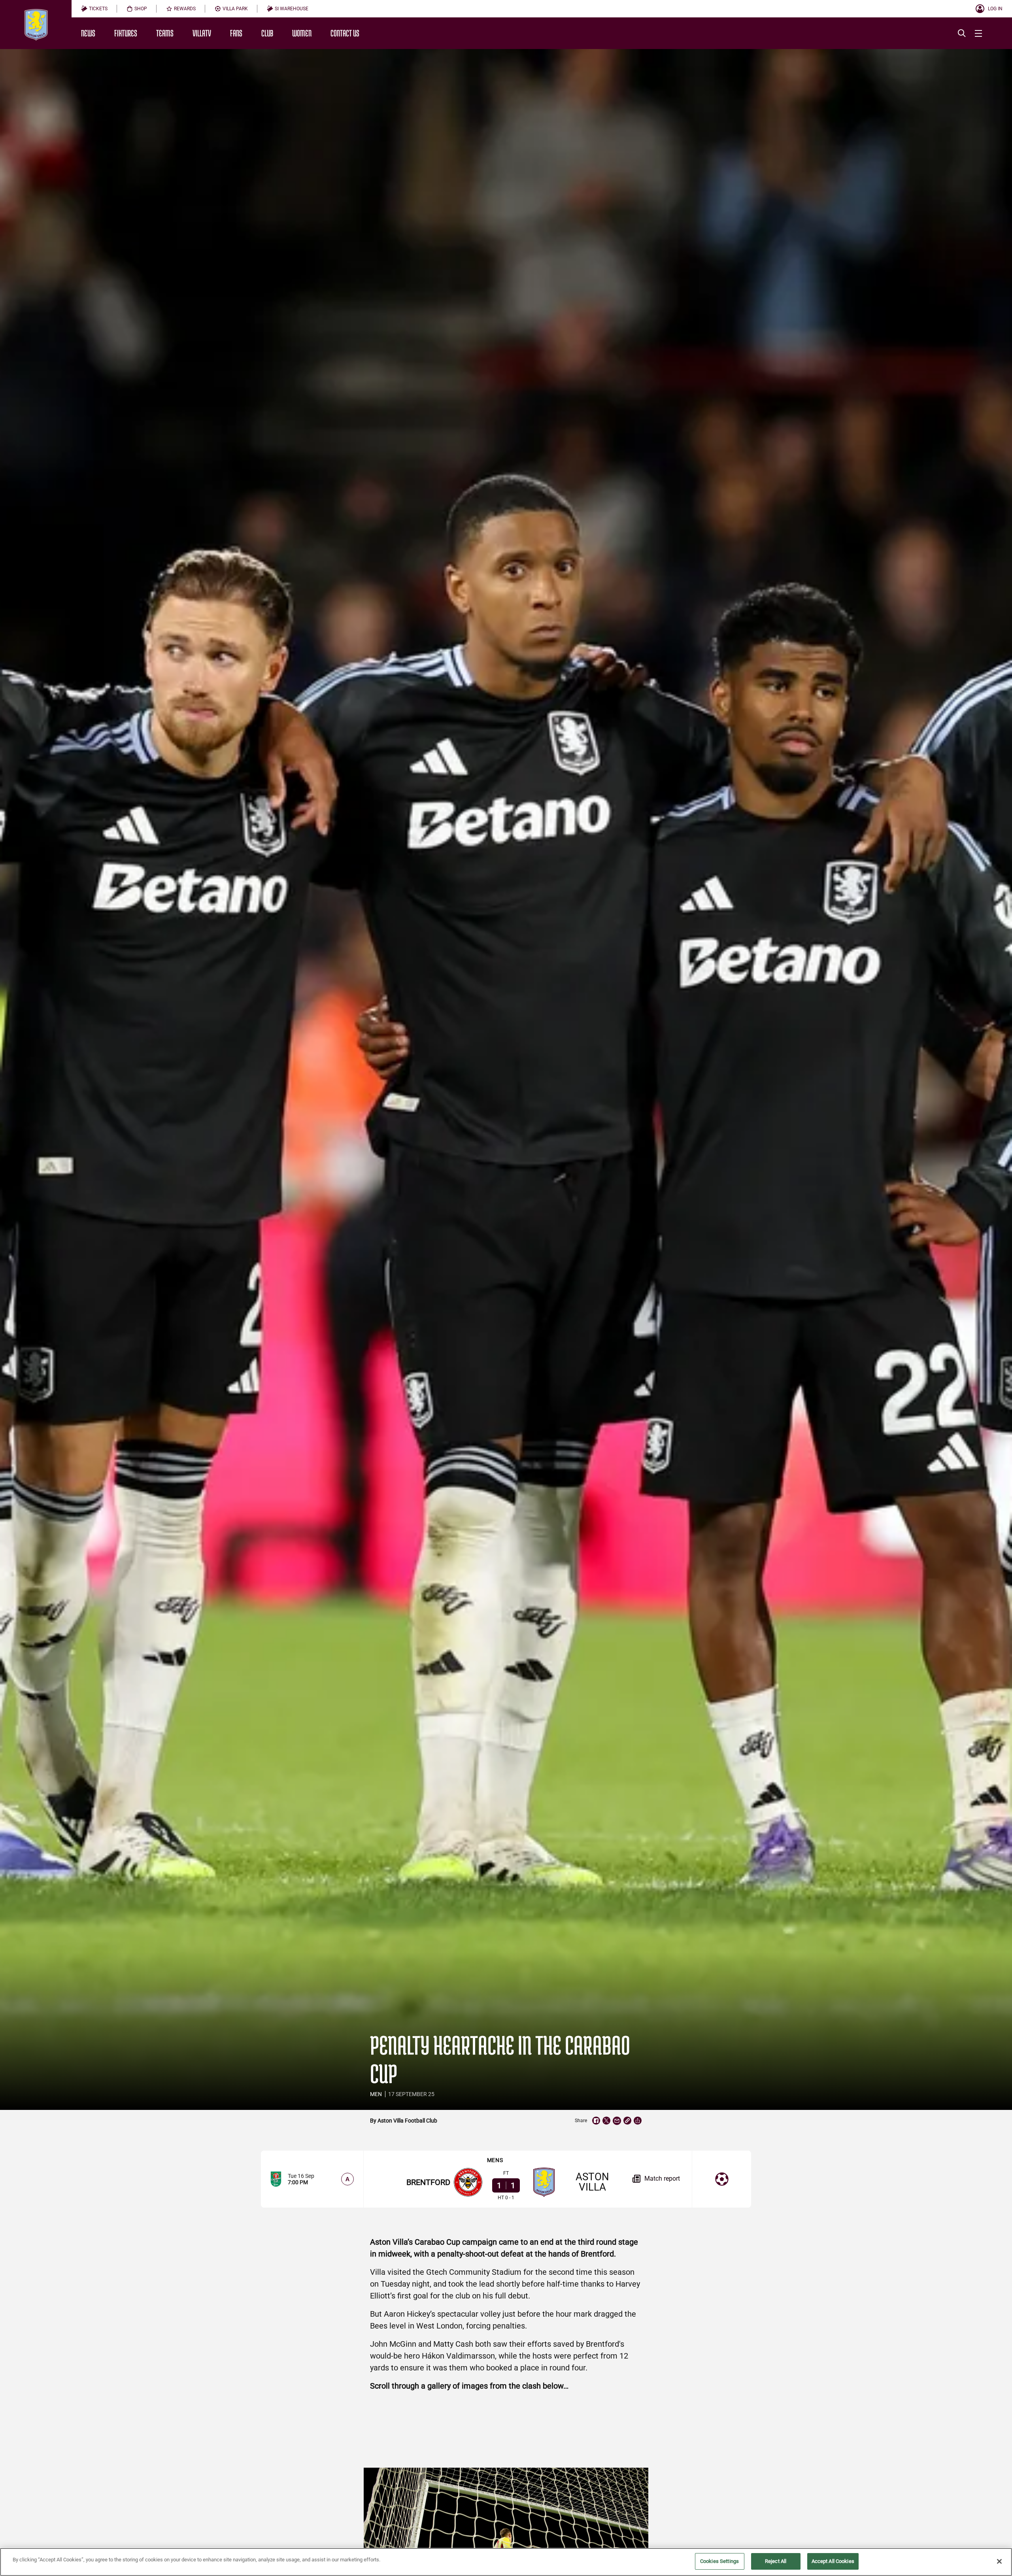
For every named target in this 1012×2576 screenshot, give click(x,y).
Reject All (776, 2561)
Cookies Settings (719, 2561)
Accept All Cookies (833, 2561)
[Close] (999, 2561)
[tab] (94, 9)
